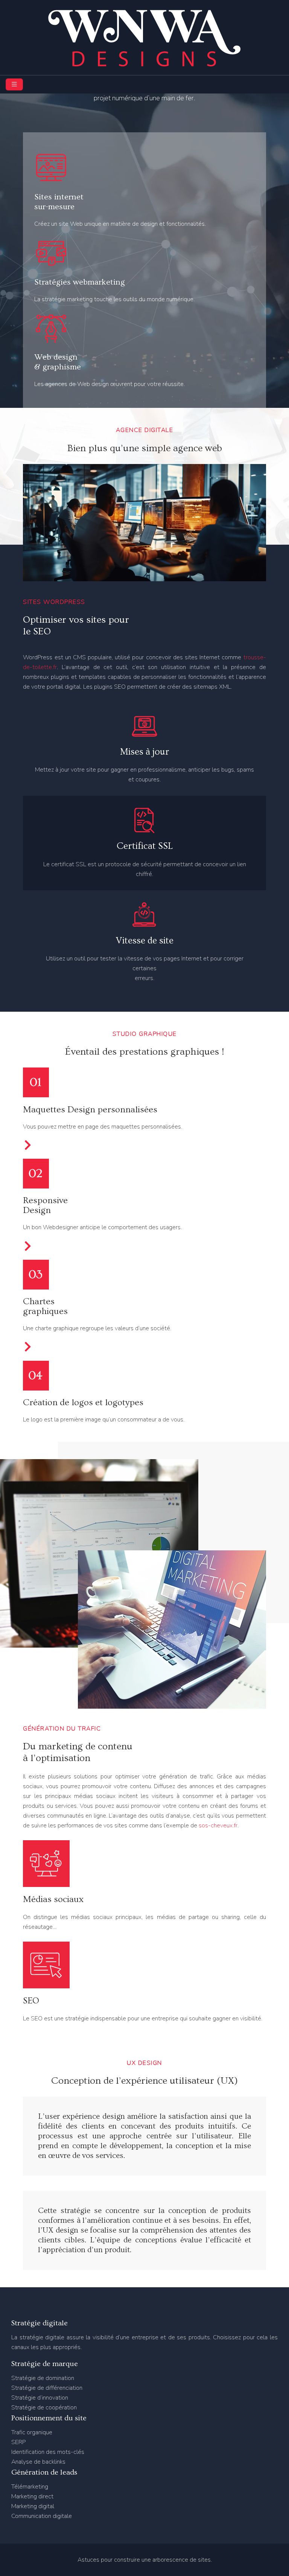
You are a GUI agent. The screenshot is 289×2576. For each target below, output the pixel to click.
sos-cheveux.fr (218, 1826)
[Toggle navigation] (14, 84)
